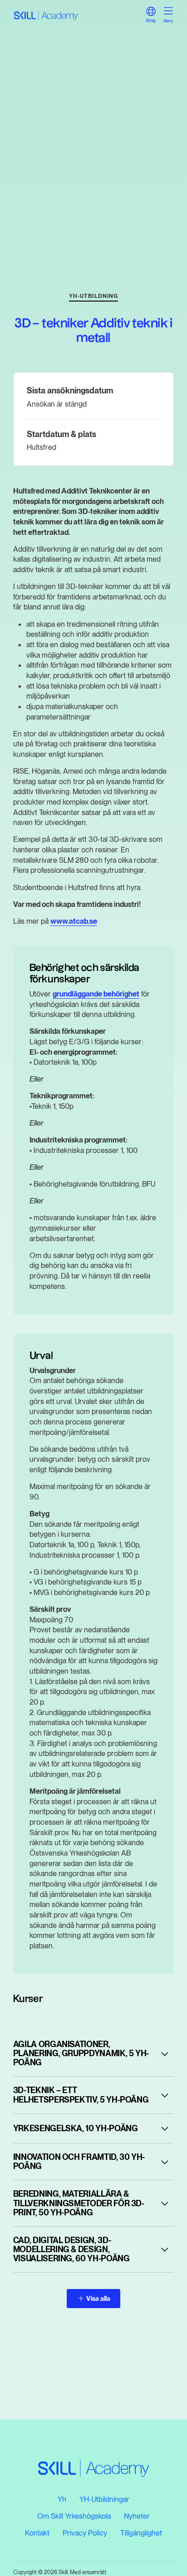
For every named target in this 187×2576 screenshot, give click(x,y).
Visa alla (98, 2298)
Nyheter (137, 2516)
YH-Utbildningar (104, 2499)
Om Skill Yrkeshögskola (74, 2516)
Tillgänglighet (141, 2533)
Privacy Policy (85, 2533)
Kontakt (37, 2533)
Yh (62, 2499)
